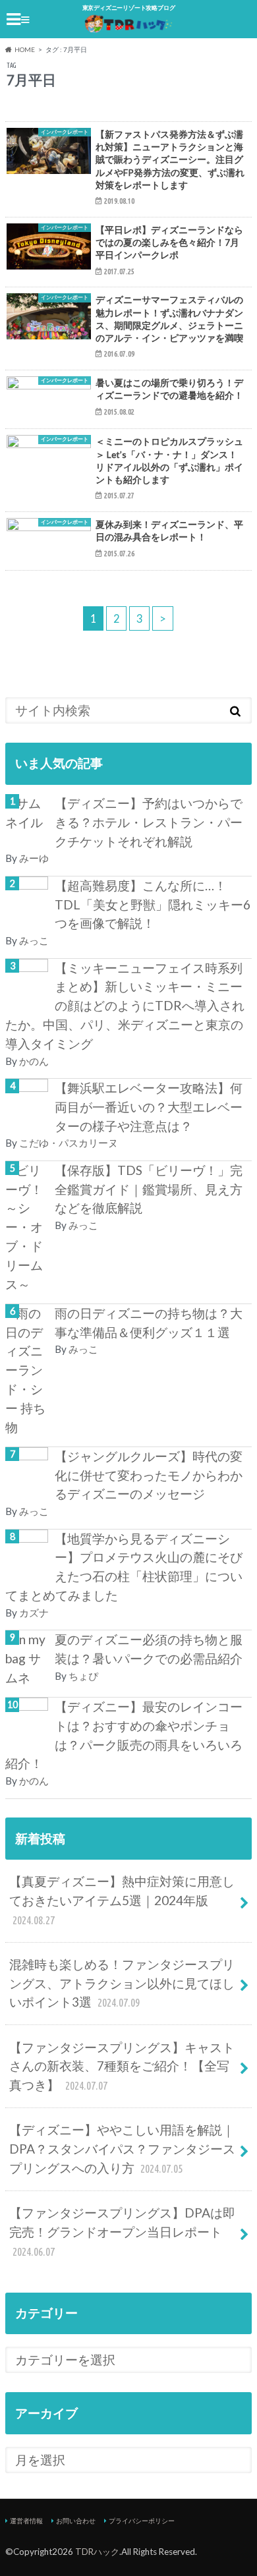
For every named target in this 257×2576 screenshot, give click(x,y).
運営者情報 (26, 2521)
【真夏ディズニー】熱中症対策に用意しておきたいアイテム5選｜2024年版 (122, 1900)
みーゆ (34, 858)
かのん (34, 1061)
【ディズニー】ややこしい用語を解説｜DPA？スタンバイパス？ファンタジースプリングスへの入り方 (122, 2149)
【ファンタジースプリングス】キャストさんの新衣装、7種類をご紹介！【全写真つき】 (122, 2066)
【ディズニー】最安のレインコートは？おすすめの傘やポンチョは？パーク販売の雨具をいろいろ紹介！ (124, 1735)
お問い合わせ (76, 2521)
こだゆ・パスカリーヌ (69, 1143)
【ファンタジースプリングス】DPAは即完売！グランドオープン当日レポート (122, 2231)
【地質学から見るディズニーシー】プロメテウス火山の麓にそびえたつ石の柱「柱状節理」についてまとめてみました (124, 1567)
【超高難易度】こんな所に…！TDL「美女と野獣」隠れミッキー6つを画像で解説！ (153, 904)
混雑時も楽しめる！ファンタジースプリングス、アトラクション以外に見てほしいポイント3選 (122, 1983)
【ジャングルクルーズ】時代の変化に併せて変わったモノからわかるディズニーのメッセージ (149, 1475)
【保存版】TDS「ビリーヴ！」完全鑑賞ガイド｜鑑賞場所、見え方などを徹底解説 (149, 1189)
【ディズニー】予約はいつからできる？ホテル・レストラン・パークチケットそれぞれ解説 (149, 822)
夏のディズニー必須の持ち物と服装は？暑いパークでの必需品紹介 (149, 1649)
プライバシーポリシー (142, 2521)
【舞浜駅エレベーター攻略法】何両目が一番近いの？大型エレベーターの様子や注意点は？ (149, 1107)
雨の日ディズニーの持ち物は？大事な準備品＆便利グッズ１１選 (149, 1323)
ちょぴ (83, 1676)
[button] (49, 155)
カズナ (34, 1613)
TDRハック (97, 2552)
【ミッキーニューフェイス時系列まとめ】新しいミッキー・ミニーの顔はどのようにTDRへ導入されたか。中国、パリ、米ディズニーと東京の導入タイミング (125, 1006)
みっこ (34, 940)
